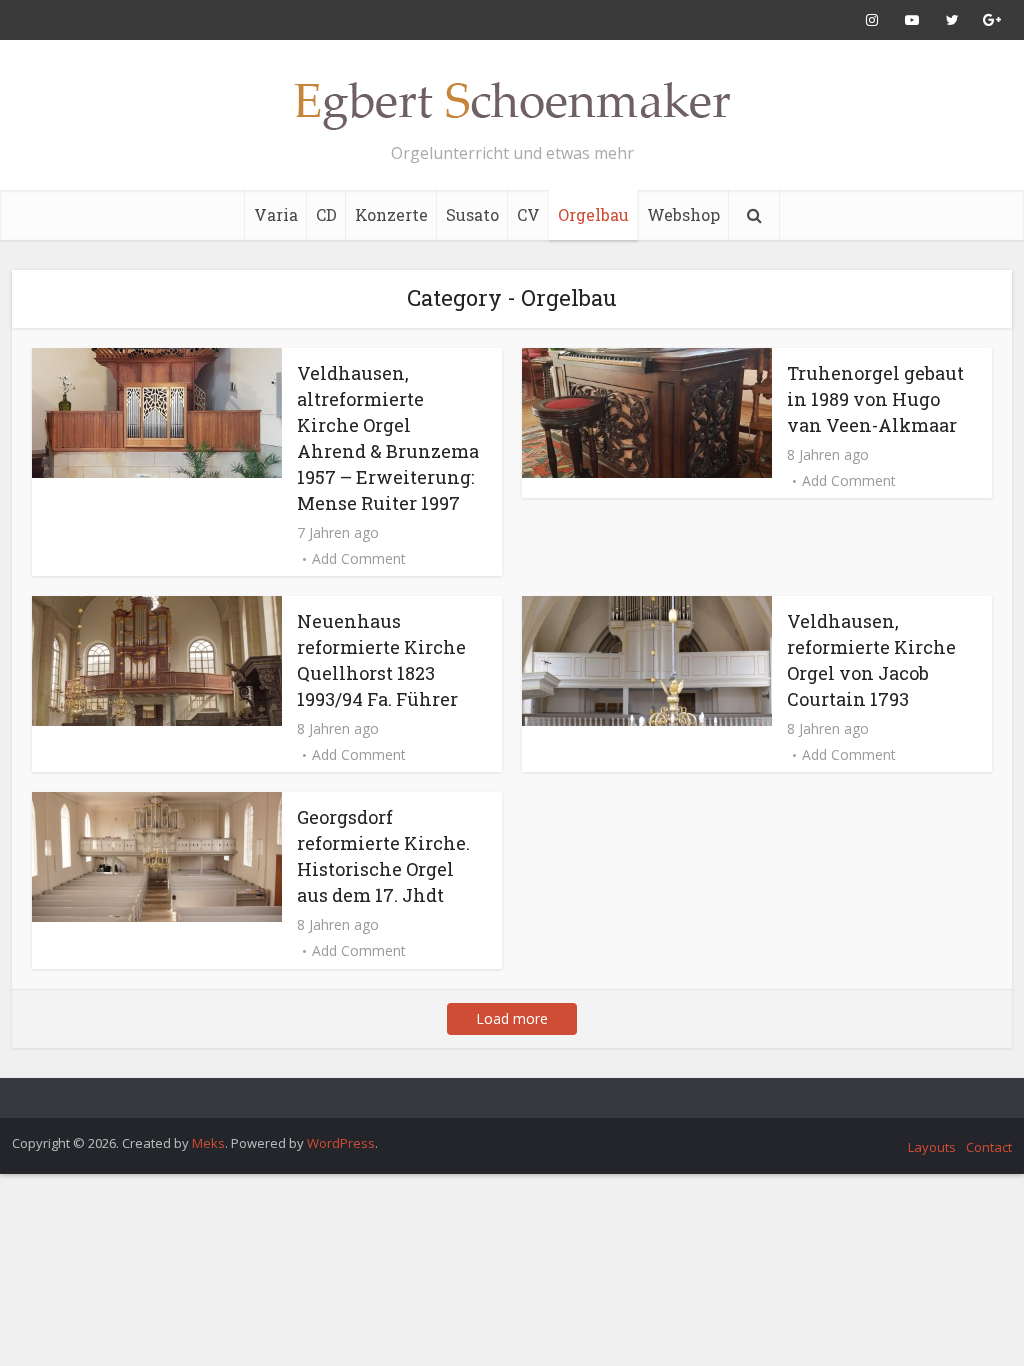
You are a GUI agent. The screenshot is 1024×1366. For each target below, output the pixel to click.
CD (326, 214)
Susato (472, 214)
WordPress (341, 1143)
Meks (208, 1143)
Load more (512, 1018)
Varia (276, 214)
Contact (989, 1147)
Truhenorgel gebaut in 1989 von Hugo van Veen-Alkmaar (875, 399)
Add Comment (359, 559)
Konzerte (391, 214)
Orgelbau (593, 214)
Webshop (683, 214)
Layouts (932, 1147)
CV (528, 214)
